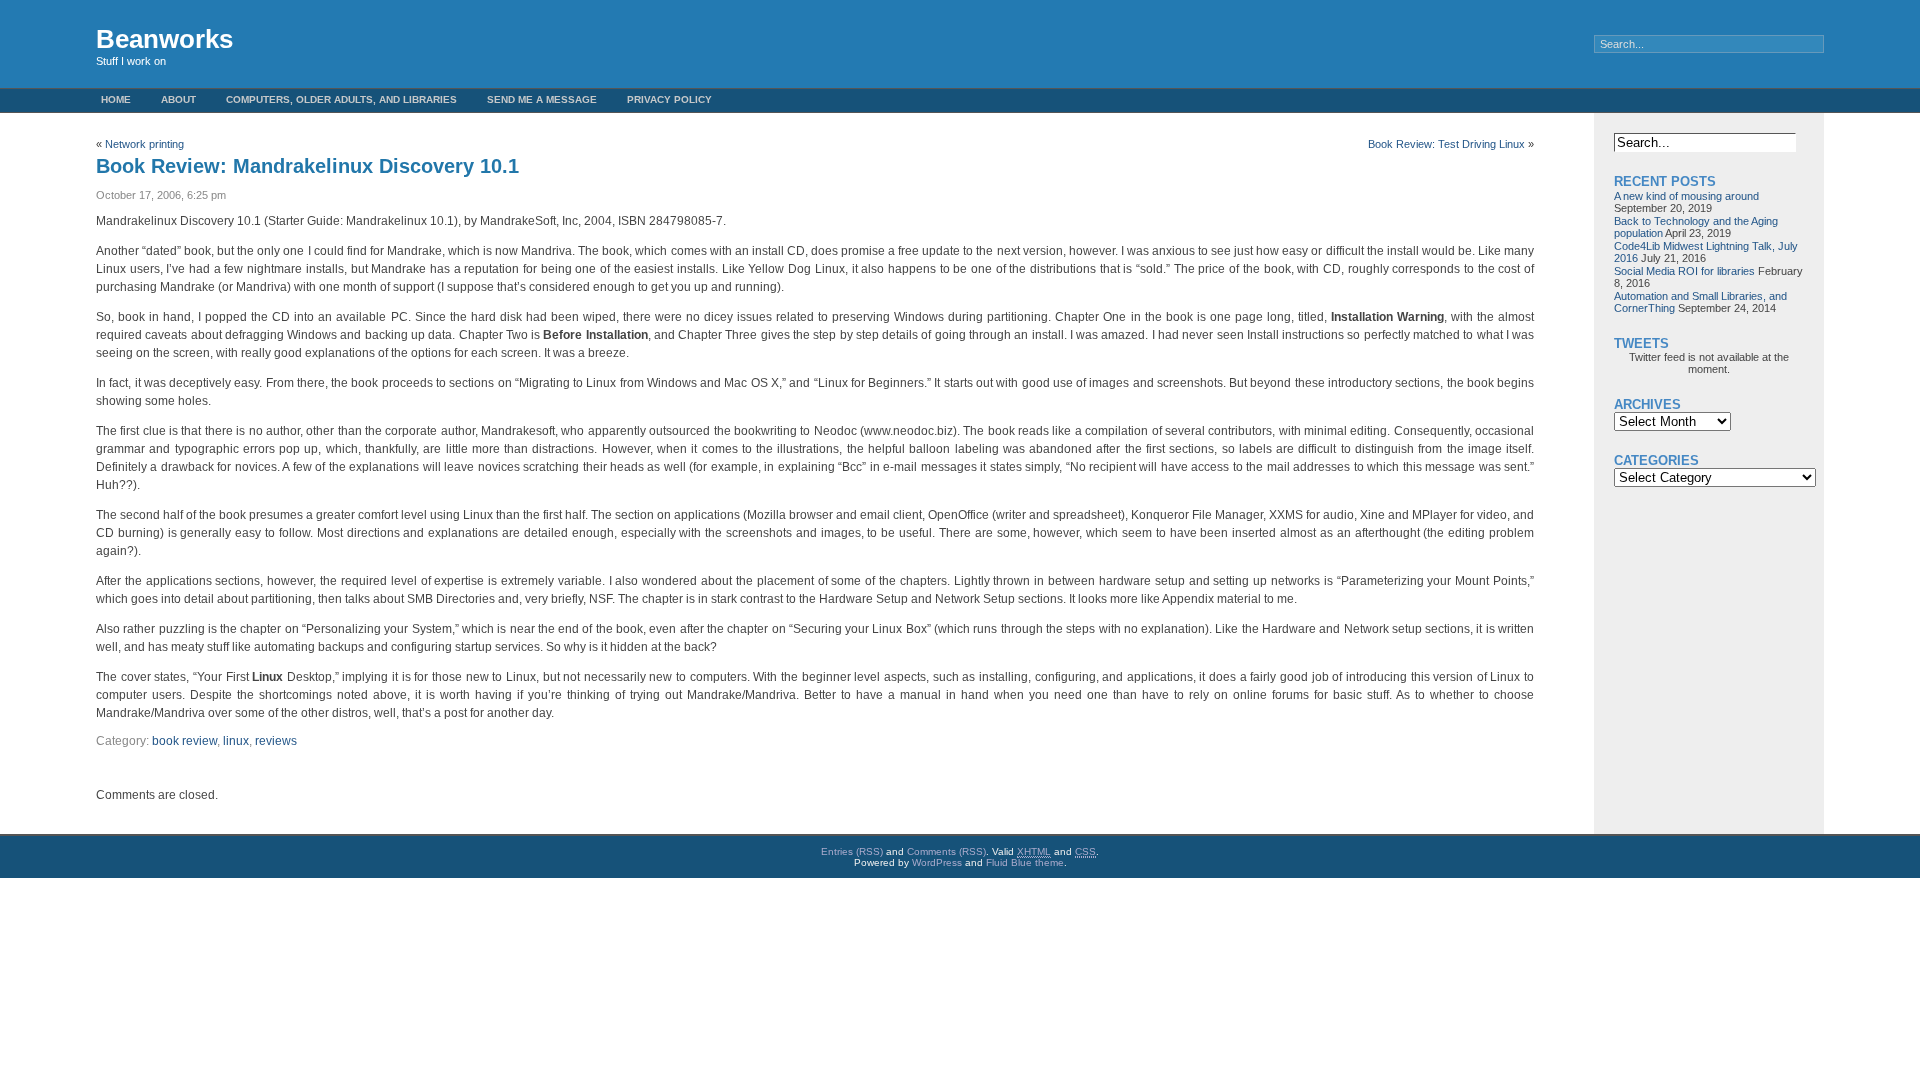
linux (236, 741)
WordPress (937, 862)
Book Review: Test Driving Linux (1446, 144)
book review (184, 741)
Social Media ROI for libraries (1684, 271)
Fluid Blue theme (1025, 862)
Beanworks (164, 39)
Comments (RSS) (946, 851)
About (178, 99)
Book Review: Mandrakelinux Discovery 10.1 (307, 166)
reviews (276, 741)
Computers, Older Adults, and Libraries (341, 99)
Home (116, 99)
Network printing (144, 144)
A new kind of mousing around (1686, 196)
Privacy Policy (669, 99)
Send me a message (542, 99)
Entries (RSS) (852, 851)
